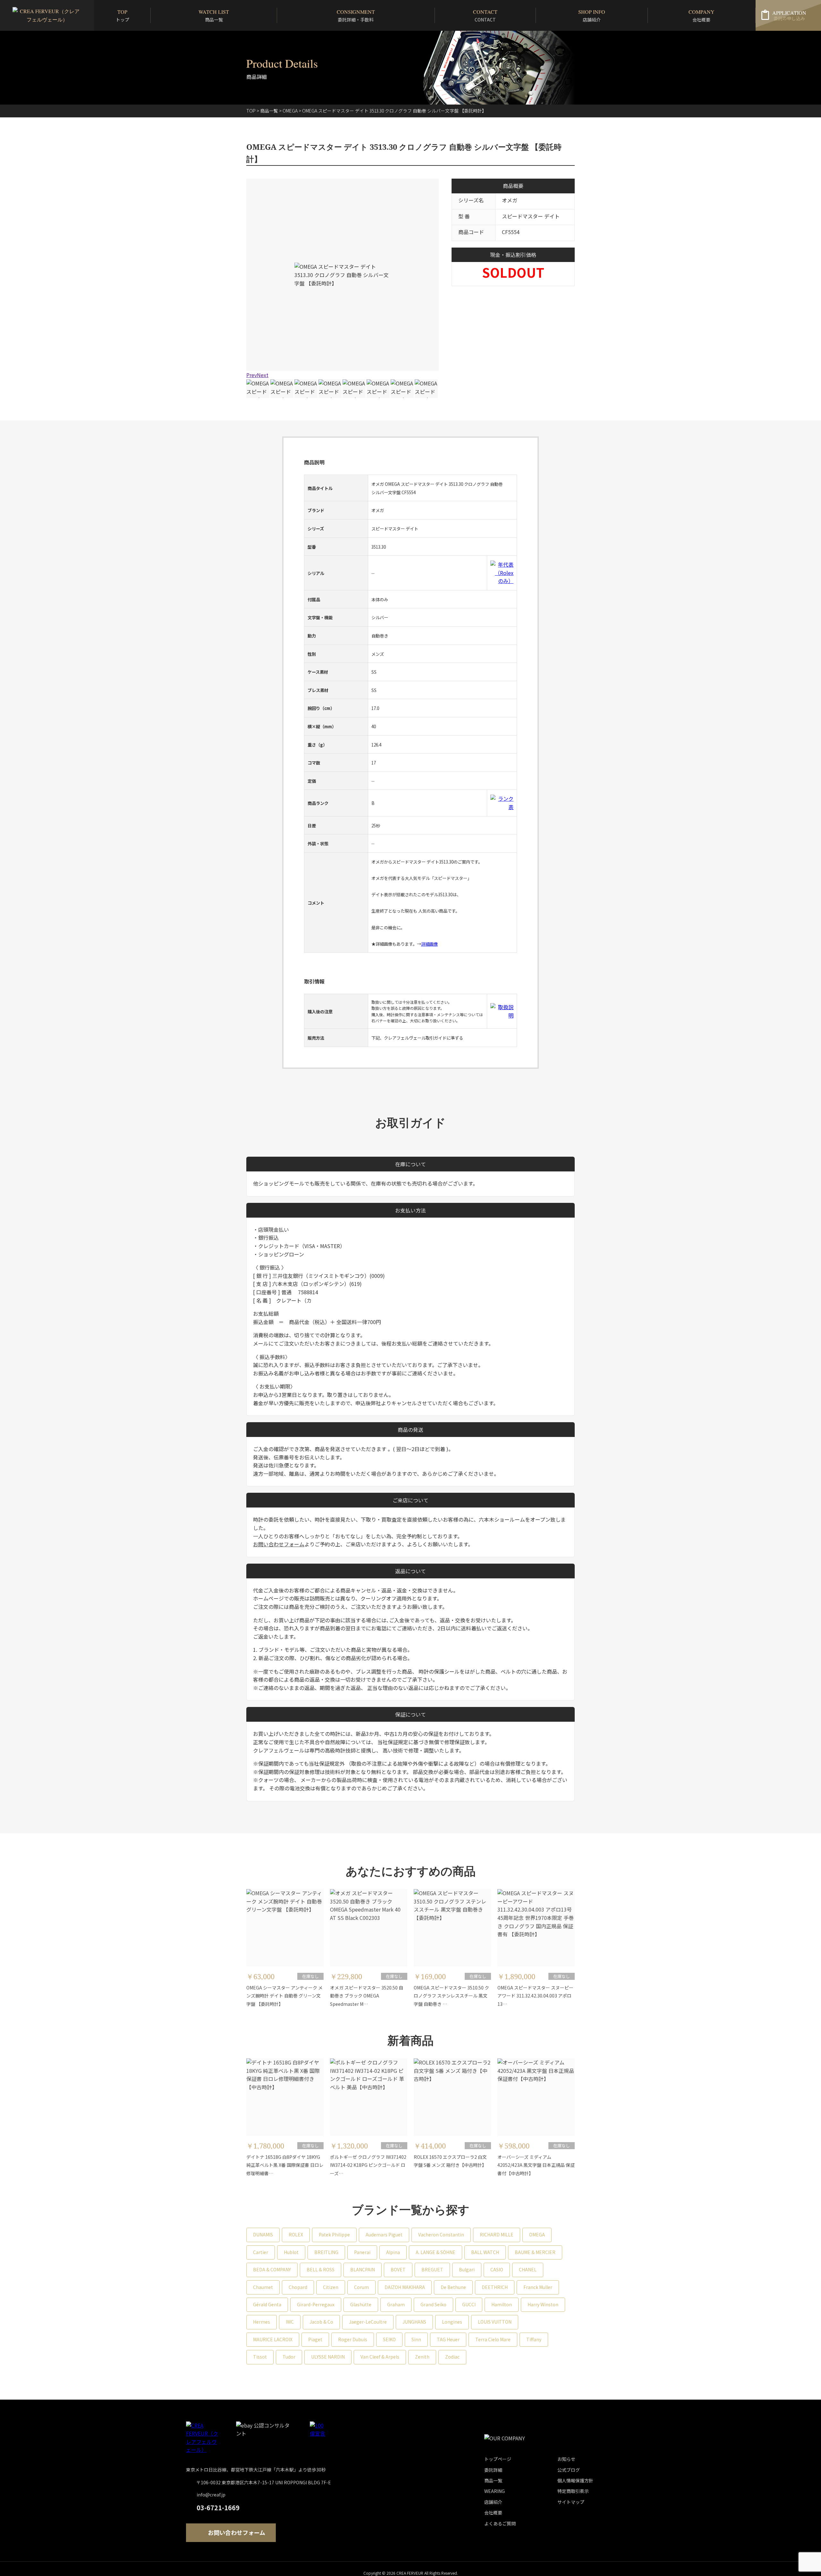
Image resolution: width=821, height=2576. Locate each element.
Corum (361, 2287)
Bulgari (467, 2269)
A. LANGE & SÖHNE (436, 2252)
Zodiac (452, 2357)
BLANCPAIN (363, 2269)
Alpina (393, 2252)
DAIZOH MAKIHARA (405, 2287)
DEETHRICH (495, 2287)
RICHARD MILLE (497, 2234)
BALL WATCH (485, 2252)
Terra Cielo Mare (493, 2339)
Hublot (291, 2252)
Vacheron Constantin (441, 2234)
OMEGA (537, 2234)
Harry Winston (543, 2304)
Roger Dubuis (353, 2339)
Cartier (261, 2252)
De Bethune (453, 2287)
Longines (452, 2322)
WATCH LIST (214, 16)
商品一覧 (269, 111)
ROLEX (296, 2234)
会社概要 (493, 2513)
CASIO (497, 2269)
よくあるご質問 (500, 2523)
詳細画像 (429, 944)
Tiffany (534, 2339)
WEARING (495, 2491)
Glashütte (361, 2304)
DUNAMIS (263, 2234)
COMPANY (702, 16)
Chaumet (263, 2287)
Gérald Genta (267, 2304)
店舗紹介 (493, 2502)
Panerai (362, 2252)
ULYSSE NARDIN (328, 2357)
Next (263, 375)
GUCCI (469, 2304)
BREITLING (326, 2252)
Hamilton (502, 2304)
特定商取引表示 (573, 2491)
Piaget (315, 2339)
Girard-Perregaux (316, 2304)
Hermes (262, 2322)
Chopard (298, 2287)
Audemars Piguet (384, 2234)
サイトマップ (571, 2502)
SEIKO (389, 2339)
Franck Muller (538, 2287)
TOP (123, 16)
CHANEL (528, 2269)
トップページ (498, 2459)
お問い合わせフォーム (279, 1544)
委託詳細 (493, 2470)
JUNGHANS (414, 2322)
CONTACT (485, 16)
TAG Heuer (448, 2339)
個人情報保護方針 (575, 2480)
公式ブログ (569, 2470)
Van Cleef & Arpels (380, 2357)
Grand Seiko (433, 2304)
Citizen (331, 2287)
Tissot (260, 2357)
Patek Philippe (334, 2234)
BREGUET (432, 2269)
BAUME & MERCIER (535, 2252)
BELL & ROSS (321, 2269)
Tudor (289, 2357)
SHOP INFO (592, 16)
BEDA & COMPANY (272, 2269)
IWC (290, 2322)
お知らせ (566, 2459)
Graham (396, 2304)
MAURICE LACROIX (273, 2339)
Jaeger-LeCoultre (368, 2322)
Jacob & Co (321, 2322)
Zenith (422, 2357)
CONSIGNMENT (356, 16)
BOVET (398, 2269)
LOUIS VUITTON (495, 2322)
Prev (252, 375)
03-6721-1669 (218, 2508)
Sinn (416, 2339)
